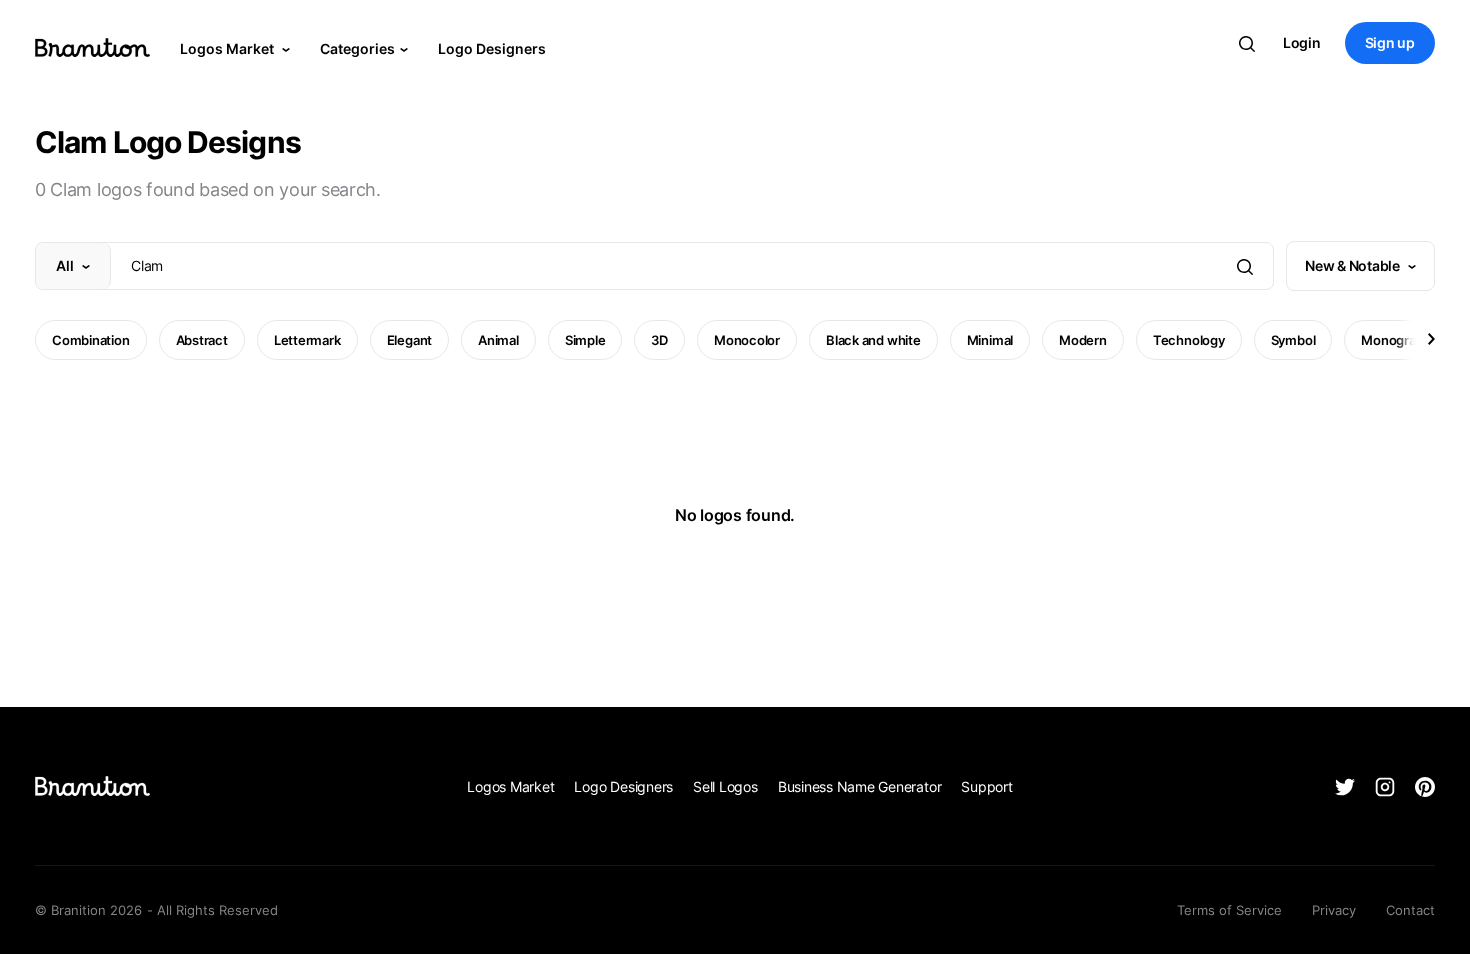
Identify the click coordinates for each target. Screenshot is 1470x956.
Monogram (1394, 340)
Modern (1083, 340)
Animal (498, 340)
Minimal (990, 340)
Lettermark (307, 340)
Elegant (409, 340)
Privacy (1334, 910)
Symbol (1293, 340)
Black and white (873, 340)
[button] (1430, 339)
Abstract (202, 340)
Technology (1189, 340)
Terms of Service (1229, 910)
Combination (91, 340)
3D (659, 340)
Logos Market (228, 48)
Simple (585, 340)
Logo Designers (492, 48)
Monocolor (747, 340)
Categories (357, 48)
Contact (1410, 910)
